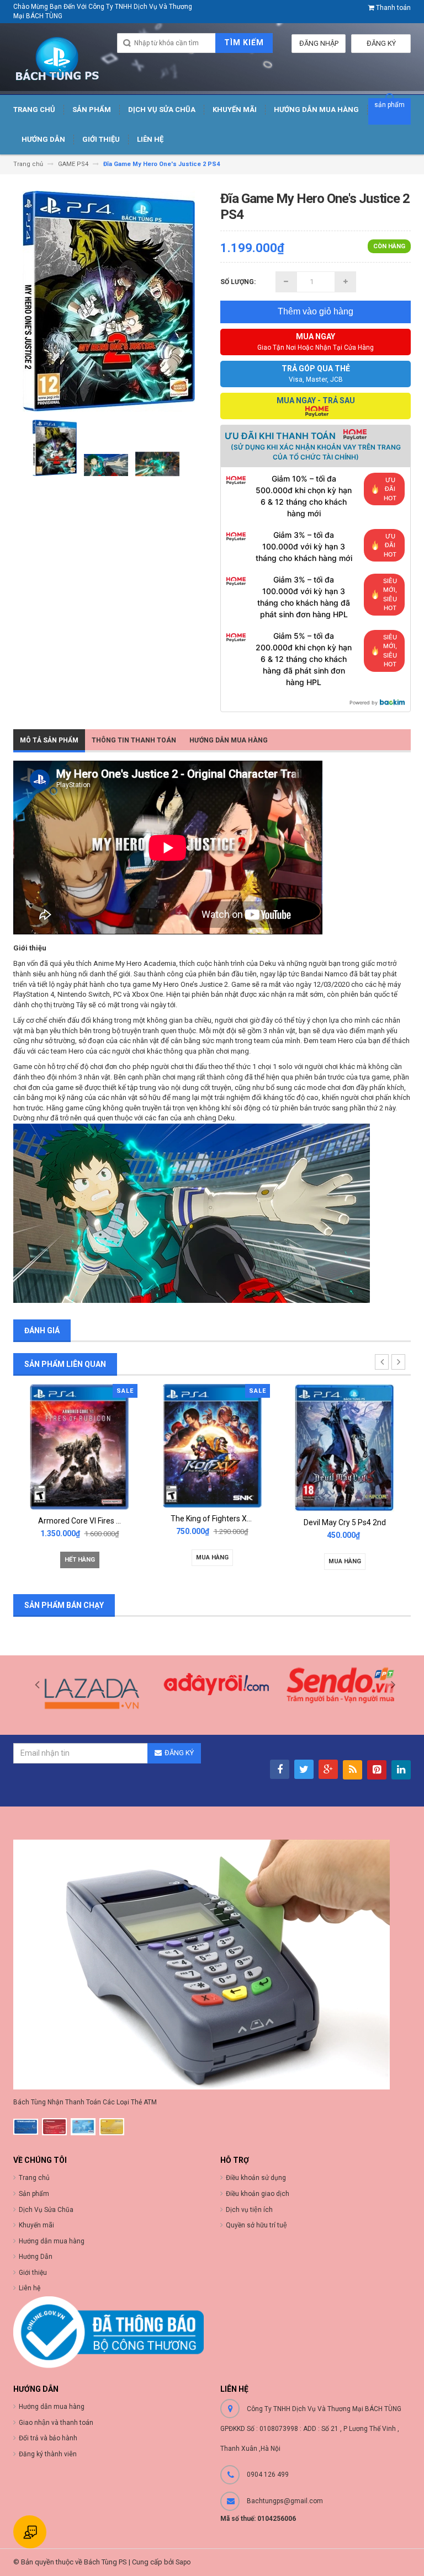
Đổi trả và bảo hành (48, 2438)
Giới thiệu (33, 2273)
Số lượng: (238, 282)
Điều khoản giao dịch (258, 2194)
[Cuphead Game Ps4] (344, 1445)
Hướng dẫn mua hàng (229, 740)
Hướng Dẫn (36, 2257)
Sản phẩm (34, 2194)
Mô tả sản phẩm (49, 740)
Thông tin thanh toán (134, 740)
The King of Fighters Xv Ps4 (86, 1519)
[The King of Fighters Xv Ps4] (79, 1445)
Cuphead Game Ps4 (345, 1520)
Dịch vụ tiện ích (249, 2210)
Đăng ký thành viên (48, 2454)
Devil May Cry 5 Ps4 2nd (212, 1522)
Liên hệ (30, 2288)
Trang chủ (34, 2178)
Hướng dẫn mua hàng (52, 2407)
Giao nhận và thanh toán (56, 2423)
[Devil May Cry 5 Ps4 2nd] (212, 1447)
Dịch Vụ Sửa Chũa (46, 2210)
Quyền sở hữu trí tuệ (256, 2225)
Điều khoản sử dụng (256, 2178)
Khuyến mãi (36, 2225)
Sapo (183, 2562)
